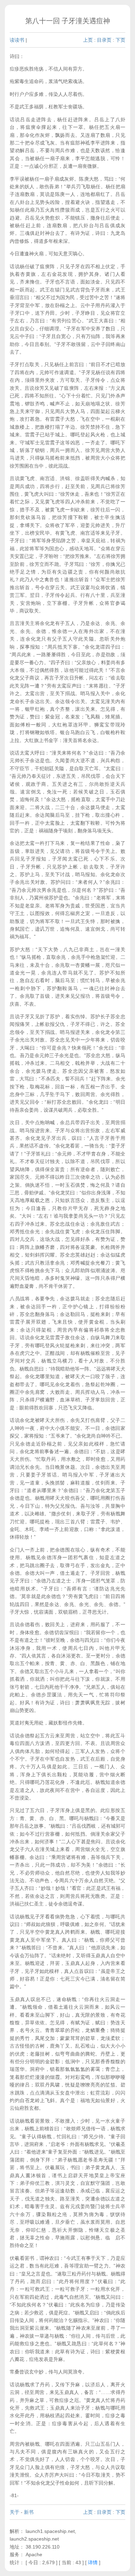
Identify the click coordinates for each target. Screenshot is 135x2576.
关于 (15, 2512)
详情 (93, 2562)
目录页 (104, 40)
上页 (88, 40)
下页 (120, 40)
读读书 (17, 40)
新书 (29, 2512)
